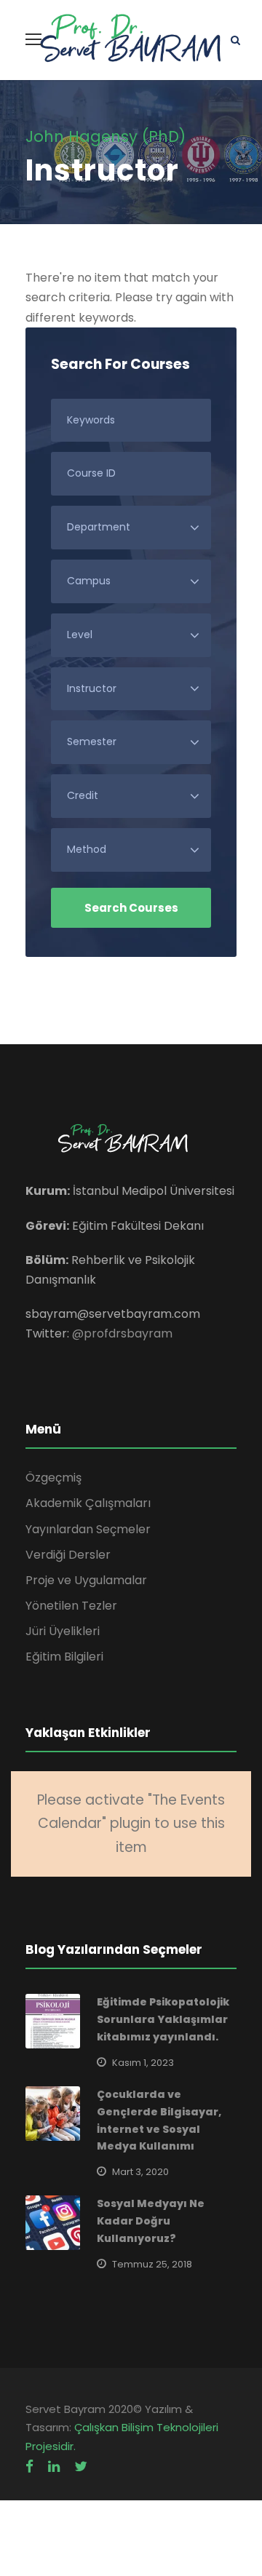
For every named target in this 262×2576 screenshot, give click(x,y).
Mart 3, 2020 (140, 2172)
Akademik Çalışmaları (88, 1503)
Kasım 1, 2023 (143, 2063)
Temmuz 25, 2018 (152, 2264)
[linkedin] (54, 2466)
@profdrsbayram (122, 1333)
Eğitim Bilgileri (64, 1657)
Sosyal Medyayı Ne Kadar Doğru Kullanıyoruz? (151, 2221)
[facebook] (29, 2466)
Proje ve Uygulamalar (86, 1580)
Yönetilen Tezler (71, 1606)
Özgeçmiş (53, 1478)
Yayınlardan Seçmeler (88, 1529)
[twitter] (81, 2466)
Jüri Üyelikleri (63, 1631)
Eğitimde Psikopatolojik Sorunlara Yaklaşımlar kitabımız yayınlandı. (163, 2019)
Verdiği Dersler (68, 1555)
